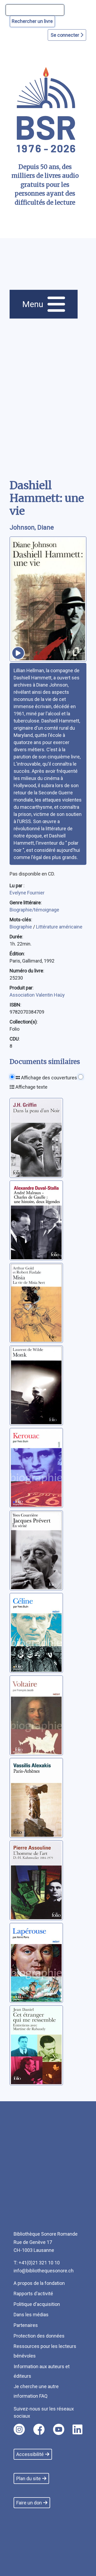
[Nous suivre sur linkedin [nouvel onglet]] (77, 2429)
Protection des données (39, 2336)
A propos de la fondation (39, 2283)
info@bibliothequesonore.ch (44, 2271)
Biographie (21, 927)
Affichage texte (31, 1087)
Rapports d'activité (33, 2294)
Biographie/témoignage (34, 910)
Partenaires (26, 2325)
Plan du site (29, 2478)
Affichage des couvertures (49, 1078)
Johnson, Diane (32, 527)
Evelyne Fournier (27, 893)
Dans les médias (31, 2315)
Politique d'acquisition (37, 2304)
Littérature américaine (59, 927)
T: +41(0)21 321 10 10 (37, 2263)
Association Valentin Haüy (37, 995)
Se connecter (65, 35)
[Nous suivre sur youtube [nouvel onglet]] (59, 2429)
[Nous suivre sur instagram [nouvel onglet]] (19, 2429)
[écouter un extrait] (18, 653)
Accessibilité (30, 2454)
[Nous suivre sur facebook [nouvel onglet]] (39, 2429)
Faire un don (29, 2503)
